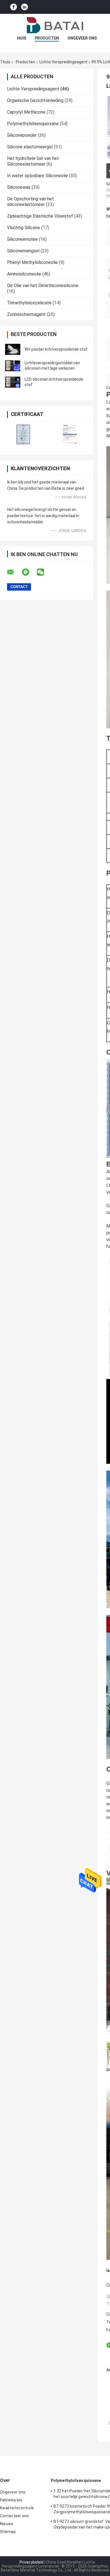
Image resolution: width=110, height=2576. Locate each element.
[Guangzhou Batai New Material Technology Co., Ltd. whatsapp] (29, 572)
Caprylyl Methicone (26, 112)
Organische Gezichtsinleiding (35, 100)
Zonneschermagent (26, 314)
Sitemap (8, 2532)
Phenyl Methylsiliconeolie (32, 262)
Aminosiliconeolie (24, 274)
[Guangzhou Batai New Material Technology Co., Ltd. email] (14, 572)
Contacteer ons (14, 2516)
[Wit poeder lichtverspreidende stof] (13, 349)
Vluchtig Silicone (24, 228)
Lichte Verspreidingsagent (63, 62)
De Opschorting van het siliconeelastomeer (30, 202)
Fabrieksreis (11, 2500)
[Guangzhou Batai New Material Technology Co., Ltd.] (55, 25)
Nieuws (7, 2524)
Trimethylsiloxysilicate (29, 303)
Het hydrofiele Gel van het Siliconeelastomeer (33, 161)
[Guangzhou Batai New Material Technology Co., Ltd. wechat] (44, 572)
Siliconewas (19, 187)
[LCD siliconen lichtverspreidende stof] (13, 382)
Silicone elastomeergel (30, 147)
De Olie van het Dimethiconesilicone (43, 286)
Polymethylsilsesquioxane (33, 124)
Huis (22, 38)
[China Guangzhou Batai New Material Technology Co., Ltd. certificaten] (23, 434)
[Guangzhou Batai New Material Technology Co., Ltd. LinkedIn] (25, 7)
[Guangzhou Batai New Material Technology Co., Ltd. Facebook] (14, 7)
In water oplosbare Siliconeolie (38, 176)
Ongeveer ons (82, 38)
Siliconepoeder (22, 135)
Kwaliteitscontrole (17, 2508)
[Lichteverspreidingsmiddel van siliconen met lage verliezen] (13, 366)
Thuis (5, 62)
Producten (47, 38)
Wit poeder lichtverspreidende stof (56, 349)
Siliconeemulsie (22, 239)
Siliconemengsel (23, 251)
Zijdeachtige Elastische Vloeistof (40, 216)
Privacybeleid (31, 2562)
